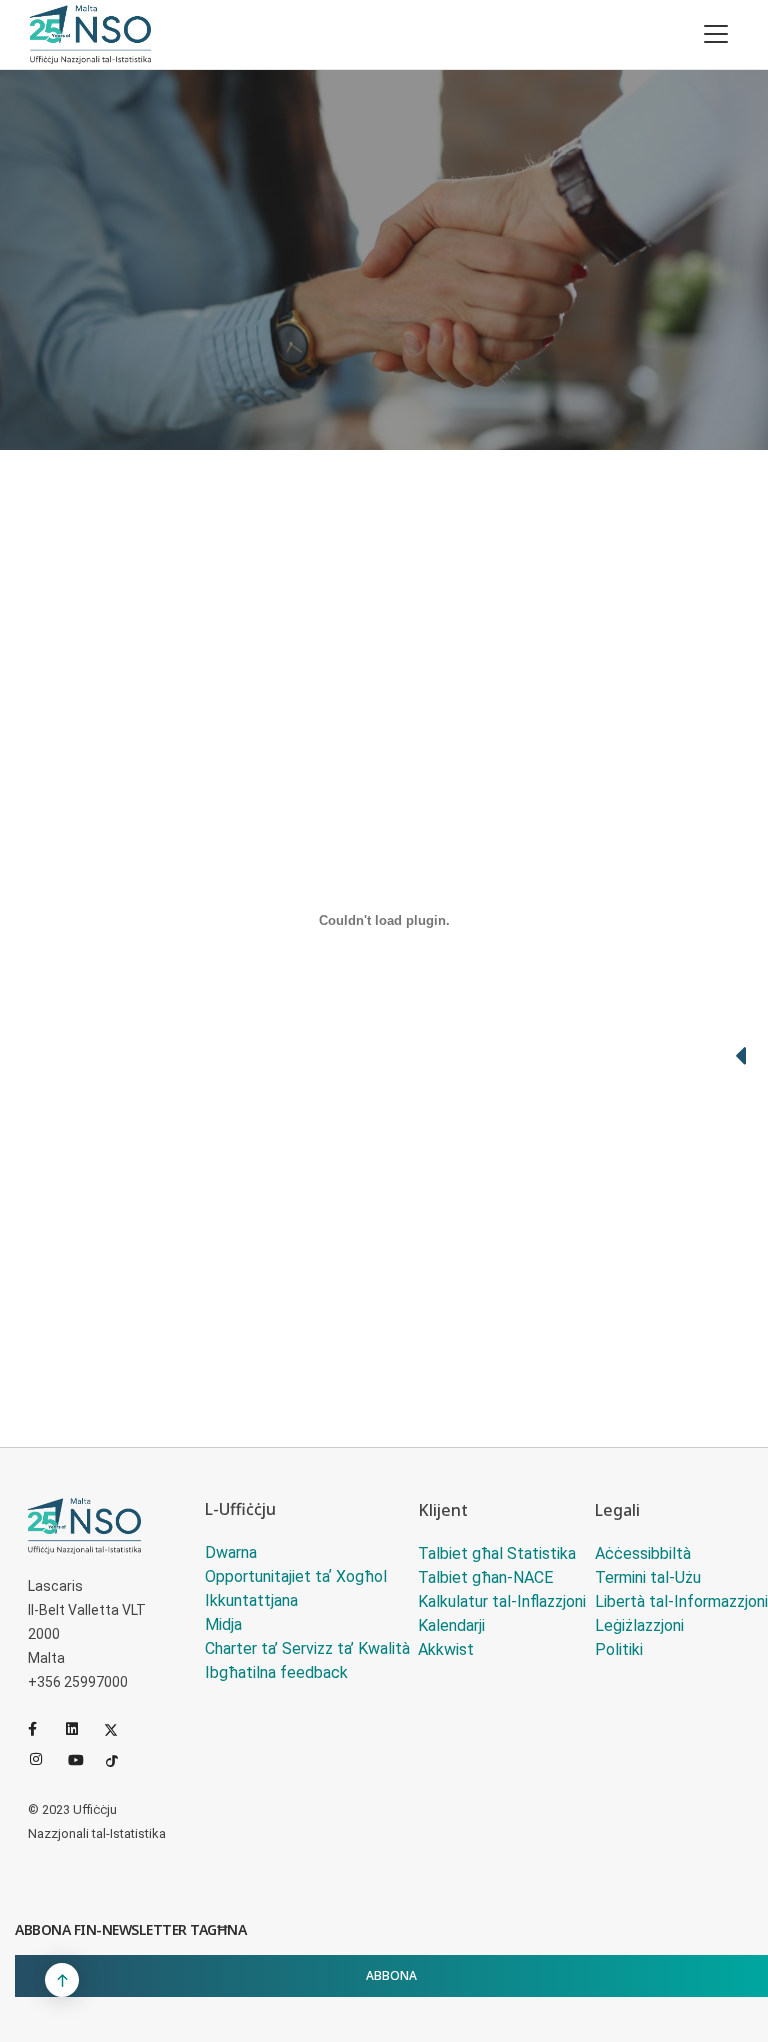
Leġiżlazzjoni (639, 1625)
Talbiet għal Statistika (497, 1553)
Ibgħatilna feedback (276, 1672)
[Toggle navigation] (716, 34)
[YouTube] (83, 1759)
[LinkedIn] (81, 1729)
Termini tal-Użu (648, 1577)
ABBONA (391, 1975)
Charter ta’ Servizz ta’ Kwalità (307, 1648)
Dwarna (231, 1552)
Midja (223, 1624)
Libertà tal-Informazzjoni (681, 1601)
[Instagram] (45, 1759)
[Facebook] (43, 1729)
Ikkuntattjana (251, 1600)
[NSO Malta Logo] (90, 34)
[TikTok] (121, 1759)
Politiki (619, 1649)
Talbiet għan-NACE (485, 1577)
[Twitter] (119, 1729)
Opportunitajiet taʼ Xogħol (296, 1576)
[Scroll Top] (62, 1980)
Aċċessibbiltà (643, 1553)
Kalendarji (451, 1625)
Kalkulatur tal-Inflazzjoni (502, 1601)
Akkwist (446, 1649)
